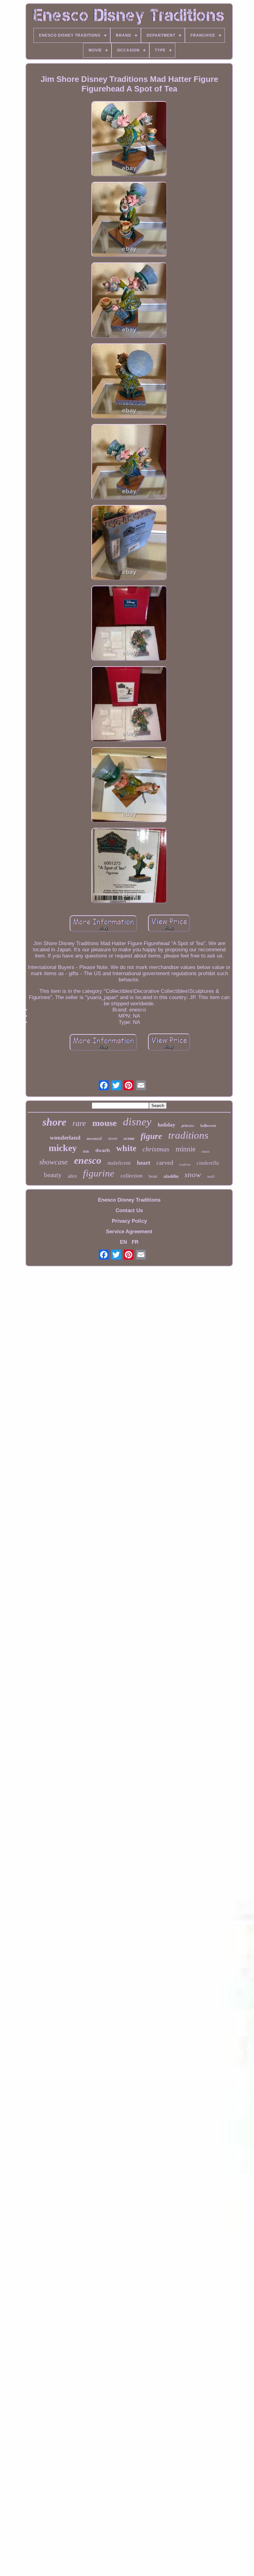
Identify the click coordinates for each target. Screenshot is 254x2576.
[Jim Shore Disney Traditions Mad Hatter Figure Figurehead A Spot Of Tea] (129, 140)
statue (206, 1151)
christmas (156, 1149)
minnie (186, 1149)
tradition (185, 1165)
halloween (208, 1126)
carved (165, 1163)
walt (211, 1176)
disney (137, 1122)
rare (79, 1123)
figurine (99, 1173)
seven (113, 1138)
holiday (166, 1125)
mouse (105, 1123)
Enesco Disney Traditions (129, 1200)
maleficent (119, 1163)
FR (135, 1242)
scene (129, 1138)
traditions (188, 1135)
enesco (88, 1160)
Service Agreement (129, 1232)
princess (188, 1126)
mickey (63, 1148)
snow (193, 1174)
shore (54, 1122)
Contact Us (129, 1210)
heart (144, 1163)
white (126, 1148)
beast (153, 1176)
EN (123, 1242)
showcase (54, 1162)
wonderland (65, 1138)
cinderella (208, 1163)
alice (72, 1176)
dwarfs (103, 1150)
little (86, 1151)
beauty (53, 1175)
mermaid (94, 1138)
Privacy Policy (129, 1221)
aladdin (171, 1176)
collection (131, 1176)
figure (151, 1136)
